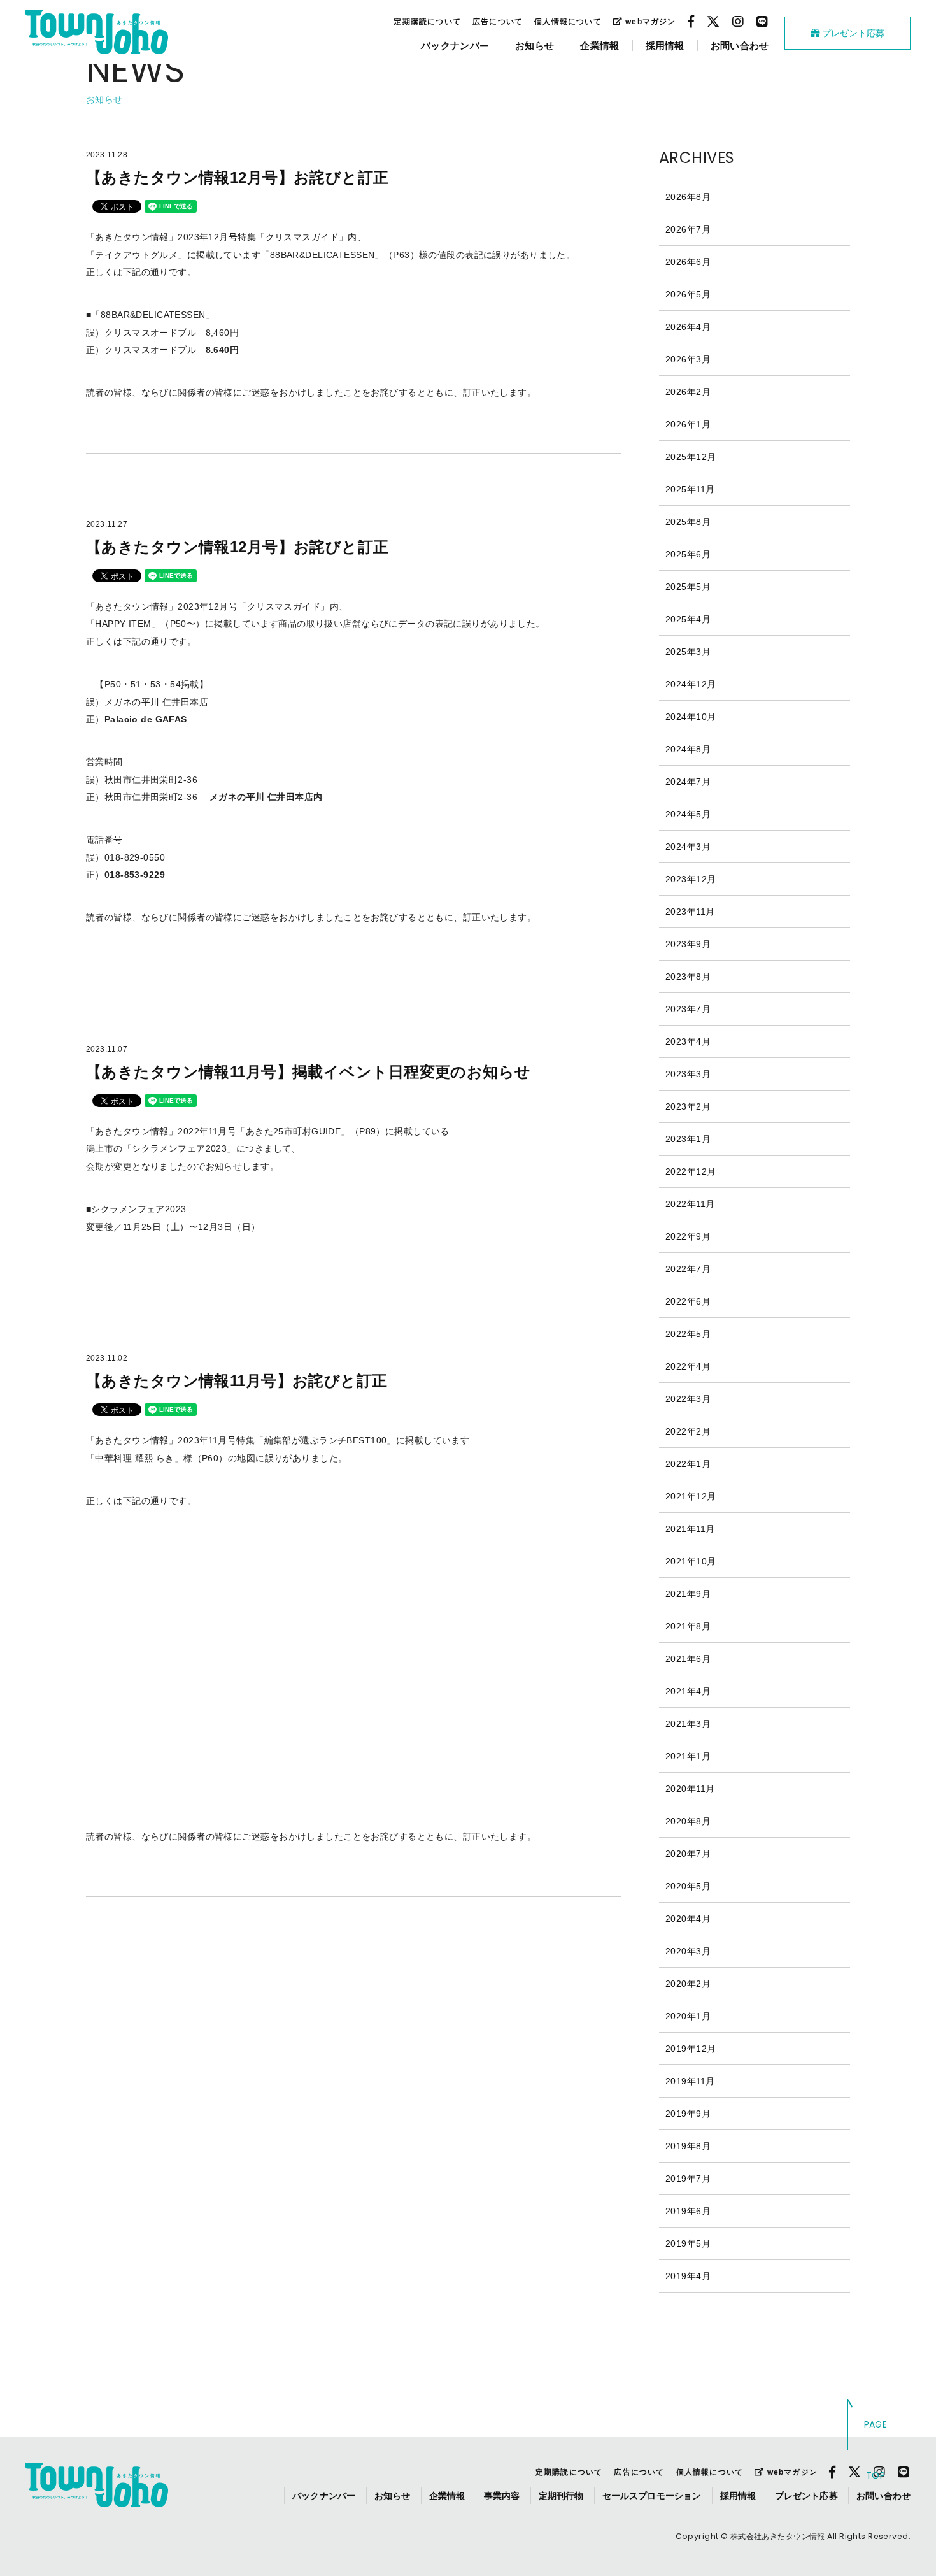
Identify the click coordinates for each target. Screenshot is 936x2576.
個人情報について (568, 22)
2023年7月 (688, 1009)
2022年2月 (688, 1431)
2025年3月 (688, 652)
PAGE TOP (876, 2450)
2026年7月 (688, 229)
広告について (498, 22)
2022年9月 (688, 1236)
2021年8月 (688, 1626)
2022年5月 (688, 1334)
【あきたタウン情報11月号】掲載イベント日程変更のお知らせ (308, 1072)
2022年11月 (690, 1204)
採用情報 (665, 46)
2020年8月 (688, 1821)
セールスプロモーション (652, 2496)
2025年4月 (688, 619)
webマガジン (649, 22)
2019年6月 (688, 2211)
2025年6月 (688, 554)
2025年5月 (688, 587)
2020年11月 (690, 1789)
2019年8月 (688, 2146)
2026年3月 (688, 359)
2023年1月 (688, 1139)
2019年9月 (688, 2114)
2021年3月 (688, 1724)
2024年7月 (688, 782)
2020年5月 (688, 1886)
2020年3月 (688, 1951)
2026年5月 (688, 294)
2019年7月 (688, 2179)
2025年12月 (691, 457)
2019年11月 (690, 2081)
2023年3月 (688, 1074)
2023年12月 (691, 879)
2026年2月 (688, 392)
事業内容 (502, 2496)
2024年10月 (691, 717)
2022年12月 (691, 1171)
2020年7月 (688, 1854)
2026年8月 (688, 197)
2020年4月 (688, 1919)
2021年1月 (688, 1756)
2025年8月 (688, 522)
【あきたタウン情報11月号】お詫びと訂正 (237, 1381)
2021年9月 (688, 1594)
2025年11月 (690, 489)
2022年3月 (688, 1399)
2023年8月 (688, 977)
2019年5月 (688, 2243)
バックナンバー (455, 46)
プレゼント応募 (852, 33)
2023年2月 (688, 1106)
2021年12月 (691, 1496)
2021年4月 (688, 1691)
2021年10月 (691, 1561)
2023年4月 (688, 1041)
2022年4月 (688, 1366)
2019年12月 (691, 2049)
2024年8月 (688, 749)
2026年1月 (688, 424)
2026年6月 (688, 262)
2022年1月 (688, 1464)
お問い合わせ (740, 46)
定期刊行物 (561, 2496)
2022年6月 (688, 1301)
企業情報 (599, 46)
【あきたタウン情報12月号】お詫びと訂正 (238, 177)
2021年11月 (690, 1529)
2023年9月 (688, 944)
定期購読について (427, 22)
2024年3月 (688, 847)
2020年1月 (688, 2016)
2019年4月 (688, 2276)
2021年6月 (688, 1659)
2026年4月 (688, 327)
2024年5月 (688, 814)
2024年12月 (691, 684)
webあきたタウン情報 (97, 32)
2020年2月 (688, 1984)
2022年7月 (688, 1269)
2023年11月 (690, 912)
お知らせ (535, 46)
